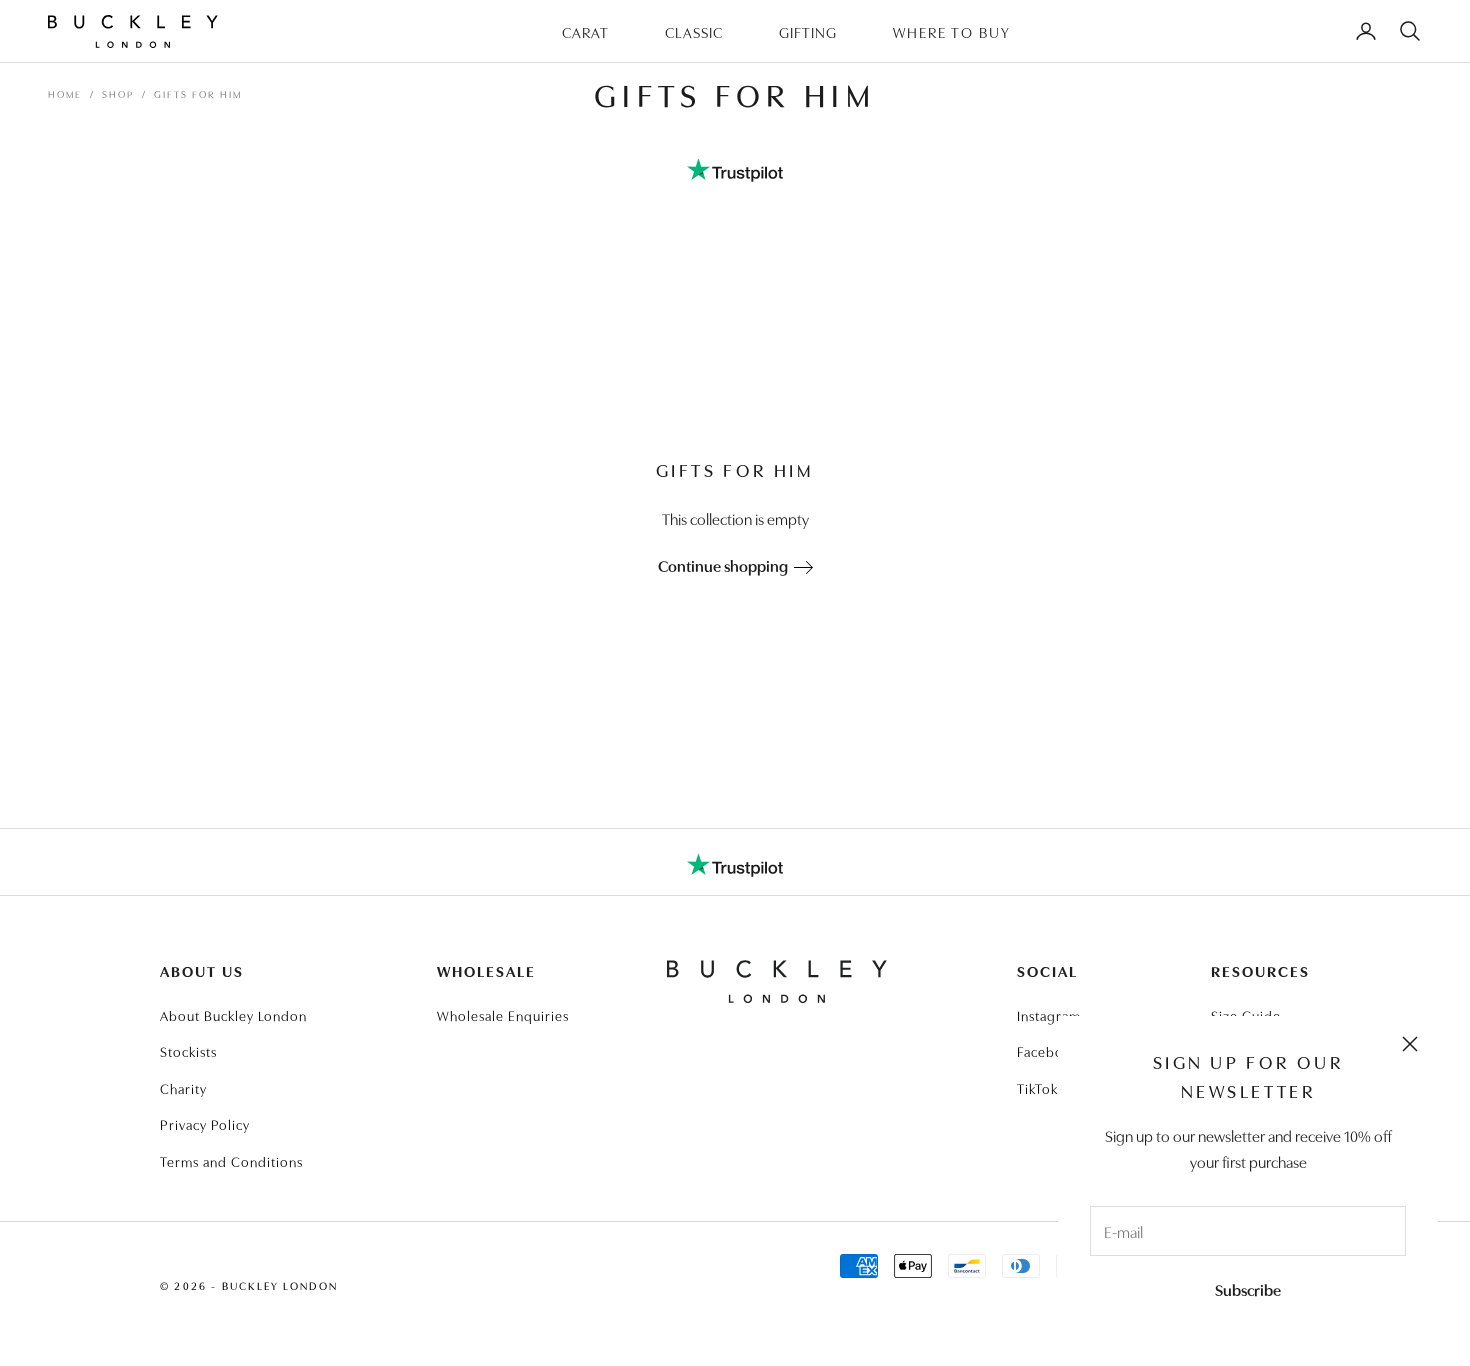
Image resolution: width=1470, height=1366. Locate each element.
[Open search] (1410, 31)
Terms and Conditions (231, 1161)
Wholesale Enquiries (503, 1015)
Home (65, 94)
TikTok (1037, 1088)
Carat (585, 31)
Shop (118, 94)
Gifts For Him (198, 94)
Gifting (808, 31)
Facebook (1048, 1051)
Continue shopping (726, 565)
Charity (183, 1088)
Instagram (1049, 1015)
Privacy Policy (205, 1124)
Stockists (188, 1051)
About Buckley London (233, 1015)
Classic (694, 31)
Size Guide (1246, 1015)
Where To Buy (952, 31)
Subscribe (1248, 1289)
